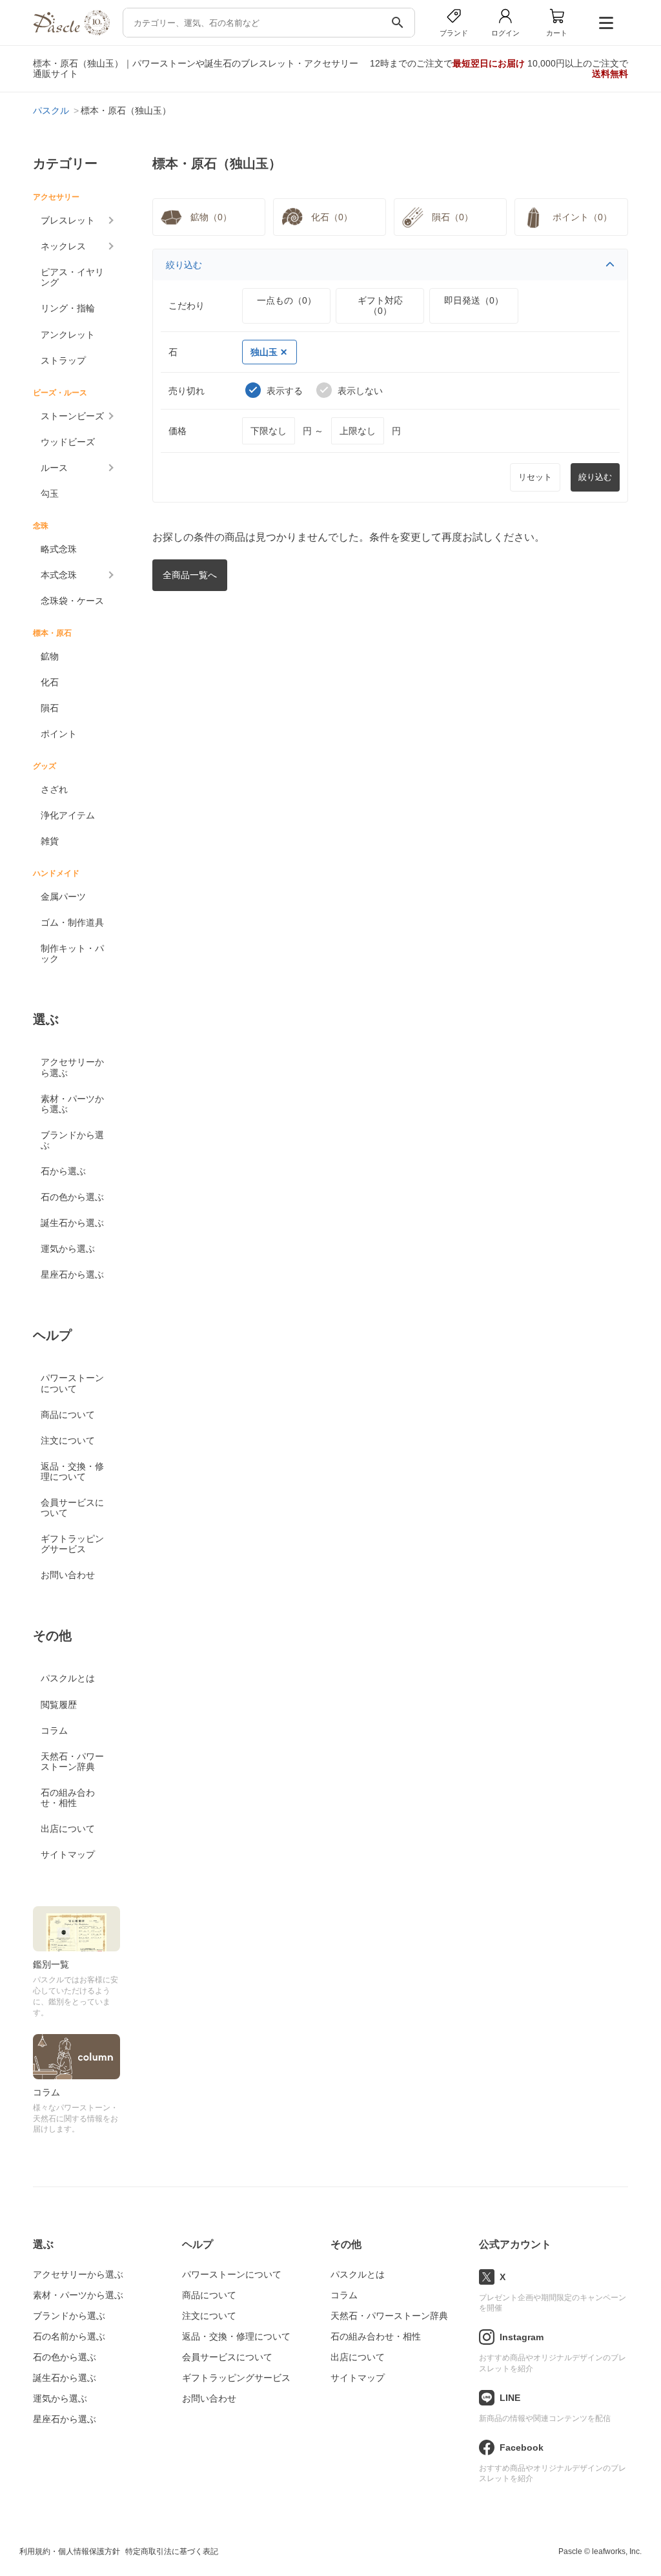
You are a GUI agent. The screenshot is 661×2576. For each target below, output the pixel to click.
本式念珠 (59, 575)
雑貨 (50, 841)
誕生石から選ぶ (72, 1223)
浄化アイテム (68, 815)
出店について (68, 1829)
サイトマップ (68, 1854)
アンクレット (68, 335)
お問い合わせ (68, 1575)
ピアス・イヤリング (72, 277)
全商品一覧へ (190, 575)
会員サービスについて (72, 1508)
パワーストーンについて (72, 1383)
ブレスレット (68, 220)
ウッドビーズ (68, 442)
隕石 (50, 708)
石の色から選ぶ (72, 1197)
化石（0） (332, 217)
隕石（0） (453, 217)
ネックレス (63, 246)
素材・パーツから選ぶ (72, 1104)
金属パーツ (63, 897)
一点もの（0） (287, 300)
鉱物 (50, 656)
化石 (50, 682)
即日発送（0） (474, 300)
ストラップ (63, 360)
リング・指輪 (68, 308)
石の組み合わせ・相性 (68, 1798)
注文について (68, 1440)
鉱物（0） (211, 217)
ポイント (59, 734)
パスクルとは (68, 1678)
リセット (535, 477)
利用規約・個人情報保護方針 (70, 2551)
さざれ (54, 789)
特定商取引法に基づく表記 (172, 2551)
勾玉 (50, 493)
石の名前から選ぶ (69, 2336)
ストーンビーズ (72, 416)
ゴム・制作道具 (72, 922)
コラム (54, 1730)
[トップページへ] (71, 32)
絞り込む (184, 265)
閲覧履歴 (59, 1705)
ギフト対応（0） (380, 306)
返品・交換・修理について (72, 1471)
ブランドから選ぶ (72, 1140)
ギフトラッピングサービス (72, 1544)
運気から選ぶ (68, 1249)
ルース (54, 468)
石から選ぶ (63, 1171)
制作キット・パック (72, 953)
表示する (285, 391)
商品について (68, 1415)
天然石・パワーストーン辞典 (72, 1761)
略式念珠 (59, 549)
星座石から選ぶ (72, 1274)
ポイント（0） (582, 217)
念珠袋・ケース (72, 601)
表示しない (360, 391)
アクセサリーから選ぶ (72, 1067)
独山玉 (264, 352)
